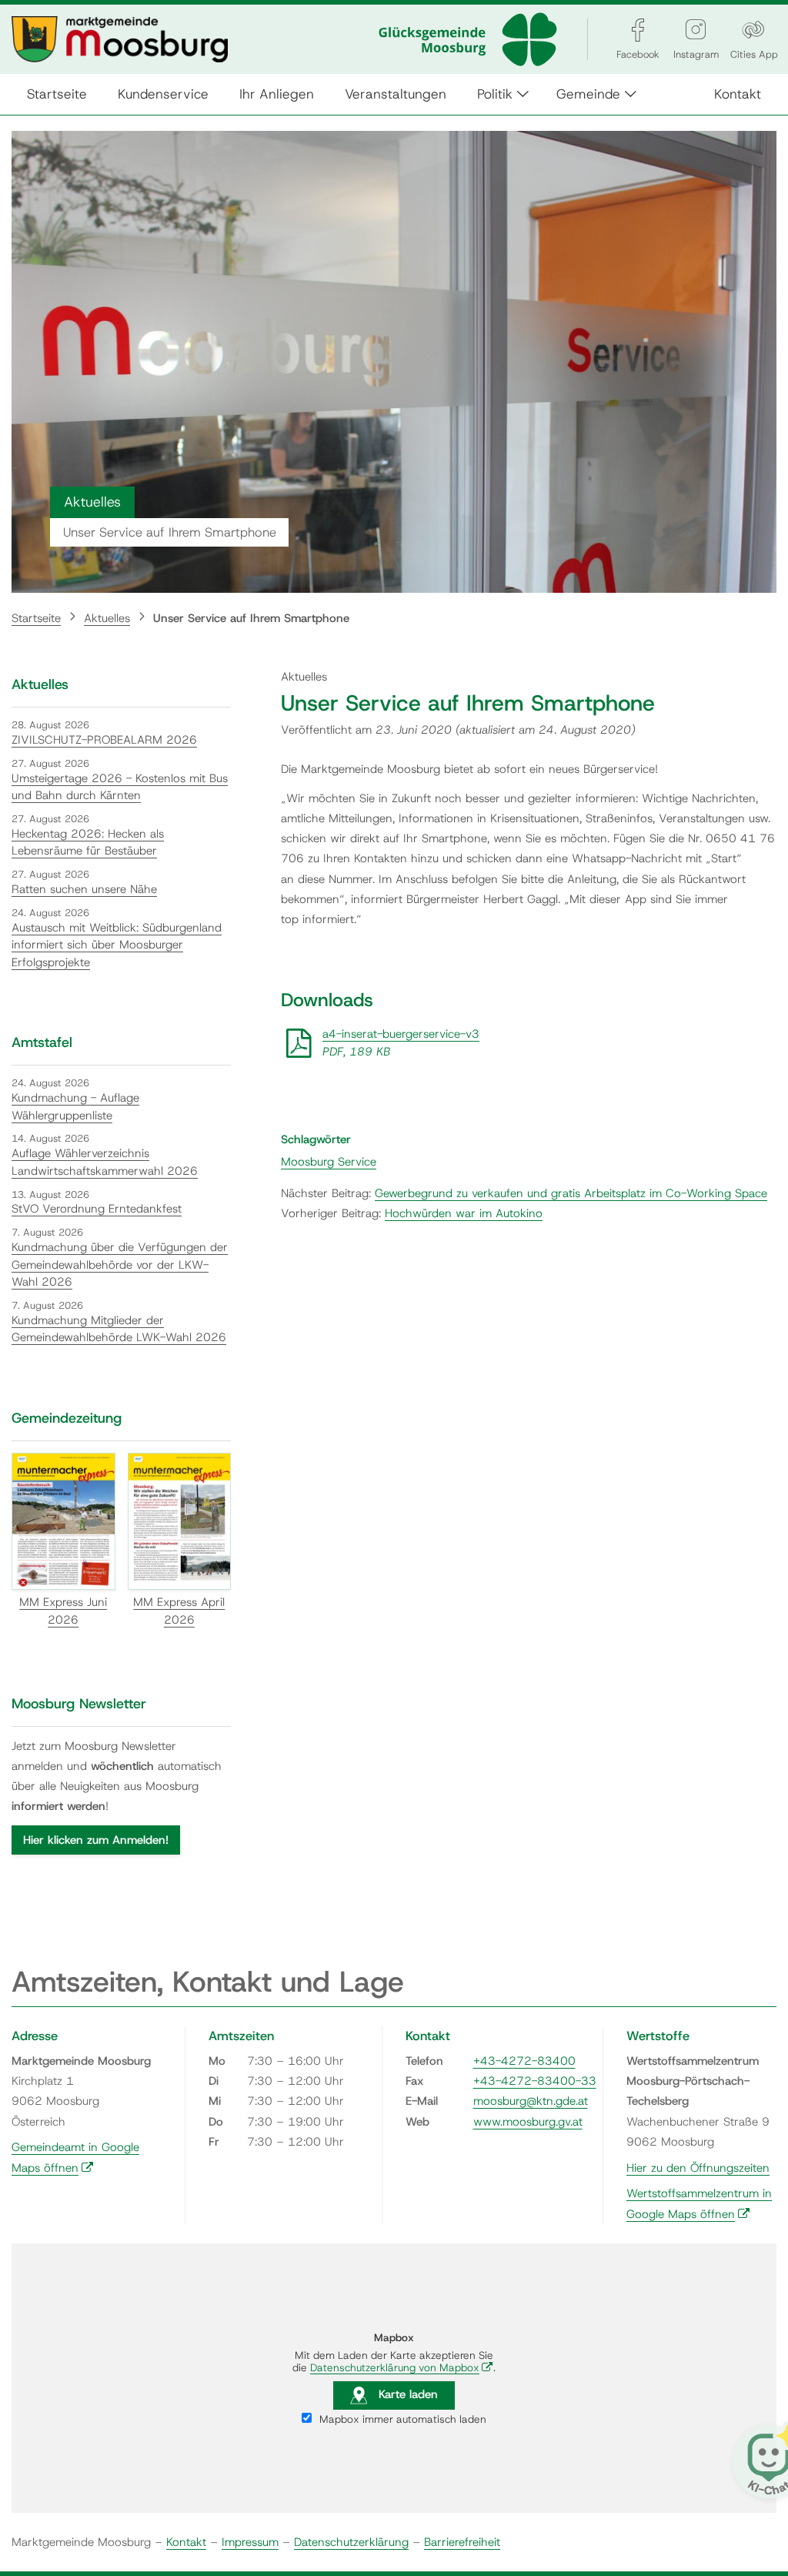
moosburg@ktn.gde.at (531, 2101)
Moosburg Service (329, 1162)
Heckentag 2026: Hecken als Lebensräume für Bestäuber (88, 843)
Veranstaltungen (396, 94)
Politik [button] (495, 94)
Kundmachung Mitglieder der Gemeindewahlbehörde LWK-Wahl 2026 (119, 1329)
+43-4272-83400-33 (535, 2081)
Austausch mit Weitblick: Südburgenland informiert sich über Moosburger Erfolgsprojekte (117, 945)
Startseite (57, 94)
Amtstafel (42, 1042)
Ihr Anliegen (277, 94)
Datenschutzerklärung (351, 2542)
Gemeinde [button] (588, 94)
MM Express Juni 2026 (63, 1611)
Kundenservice (163, 94)
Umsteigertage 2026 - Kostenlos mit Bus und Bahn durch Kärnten (120, 787)
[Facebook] (638, 30)
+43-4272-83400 (524, 2061)
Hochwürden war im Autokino (464, 1213)
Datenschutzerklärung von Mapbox (402, 2367)
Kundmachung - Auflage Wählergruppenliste (75, 1107)
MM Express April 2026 (179, 1611)
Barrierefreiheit (462, 2542)
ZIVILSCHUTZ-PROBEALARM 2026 (104, 740)
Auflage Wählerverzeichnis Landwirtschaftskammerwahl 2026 (105, 1162)
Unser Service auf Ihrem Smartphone (251, 618)
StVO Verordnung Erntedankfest (97, 1209)
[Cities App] (753, 30)
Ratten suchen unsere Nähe (84, 889)
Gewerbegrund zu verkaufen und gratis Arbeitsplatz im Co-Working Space (571, 1193)
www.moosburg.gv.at (528, 2122)
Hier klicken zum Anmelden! (96, 1840)
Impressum (250, 2542)
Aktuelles (107, 618)
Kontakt (738, 94)
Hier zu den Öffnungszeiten (698, 2168)
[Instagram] (696, 30)
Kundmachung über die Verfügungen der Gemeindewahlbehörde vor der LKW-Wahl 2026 (120, 1265)
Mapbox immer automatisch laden (401, 2419)
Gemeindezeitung (67, 1418)
